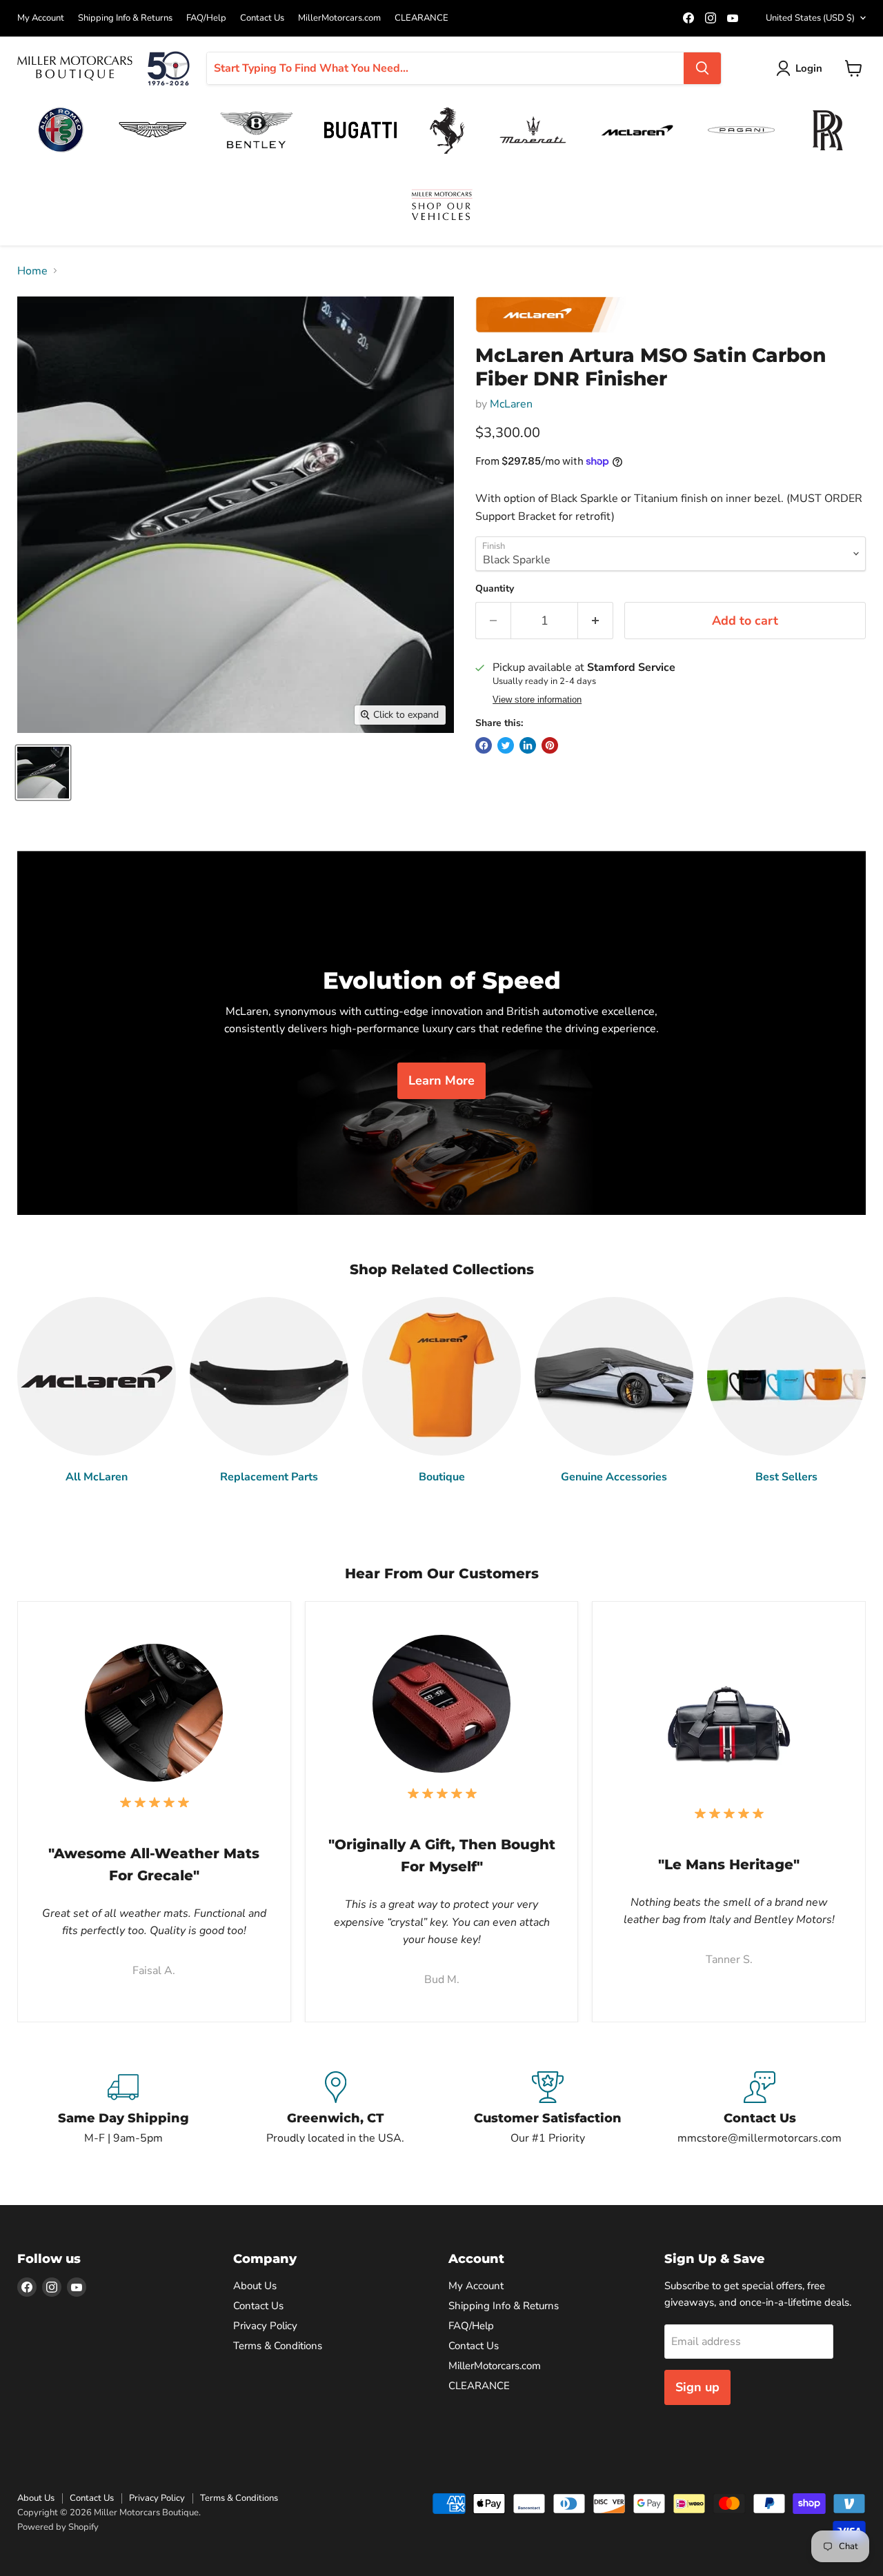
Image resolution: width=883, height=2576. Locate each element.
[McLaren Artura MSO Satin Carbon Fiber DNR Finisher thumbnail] (43, 773)
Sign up (697, 2387)
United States (810, 18)
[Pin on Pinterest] (550, 745)
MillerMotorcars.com (339, 18)
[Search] (702, 68)
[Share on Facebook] (484, 745)
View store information (537, 700)
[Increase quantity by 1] (596, 621)
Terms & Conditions (278, 2346)
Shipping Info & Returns (125, 18)
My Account (41, 18)
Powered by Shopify (58, 2527)
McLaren (511, 404)
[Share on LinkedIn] (528, 745)
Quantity (495, 589)
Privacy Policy (265, 2326)
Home (32, 271)
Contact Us (262, 18)
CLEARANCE (421, 18)
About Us (255, 2286)
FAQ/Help (206, 18)
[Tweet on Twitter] (506, 745)
